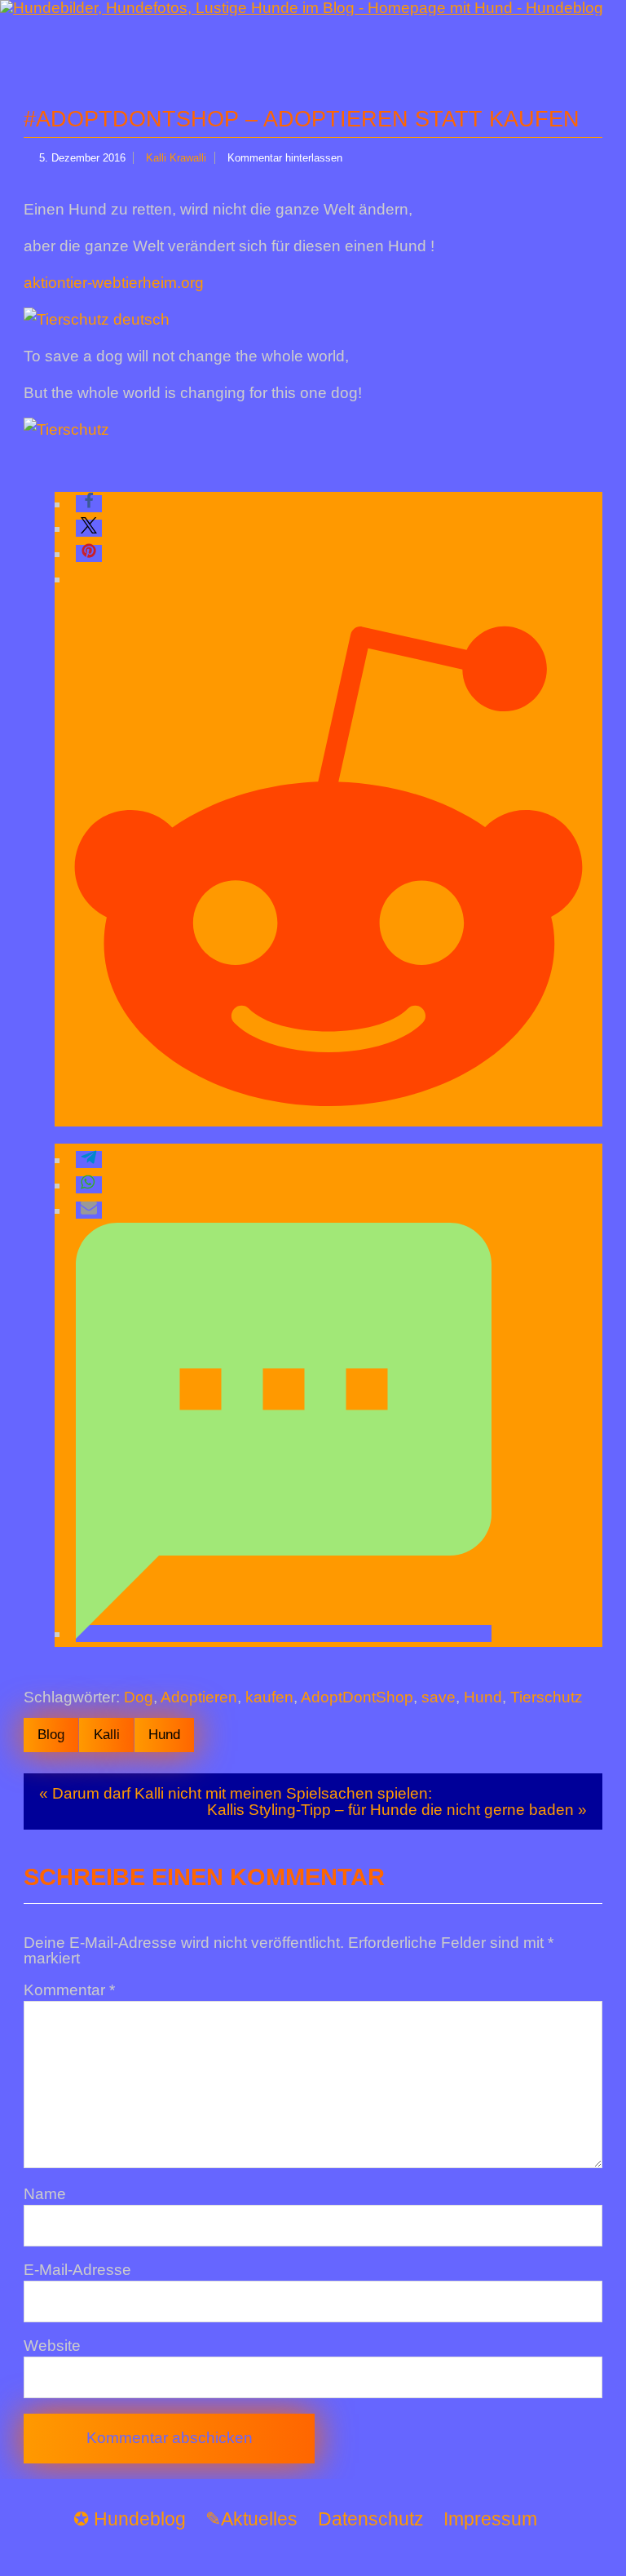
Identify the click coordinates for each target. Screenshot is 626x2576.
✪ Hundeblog (130, 2519)
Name (45, 2194)
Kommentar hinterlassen (285, 158)
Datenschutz (371, 2519)
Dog (139, 1697)
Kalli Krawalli (176, 158)
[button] (89, 504)
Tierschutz (547, 1697)
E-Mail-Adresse (77, 2270)
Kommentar (69, 1990)
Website (52, 2346)
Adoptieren (199, 1697)
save (439, 1697)
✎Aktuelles (251, 2519)
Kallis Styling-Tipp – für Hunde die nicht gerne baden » (397, 1810)
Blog (51, 1734)
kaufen (269, 1697)
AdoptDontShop (357, 1697)
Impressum (490, 2519)
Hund (483, 1697)
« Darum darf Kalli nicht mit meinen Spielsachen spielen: (236, 1793)
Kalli (107, 1734)
